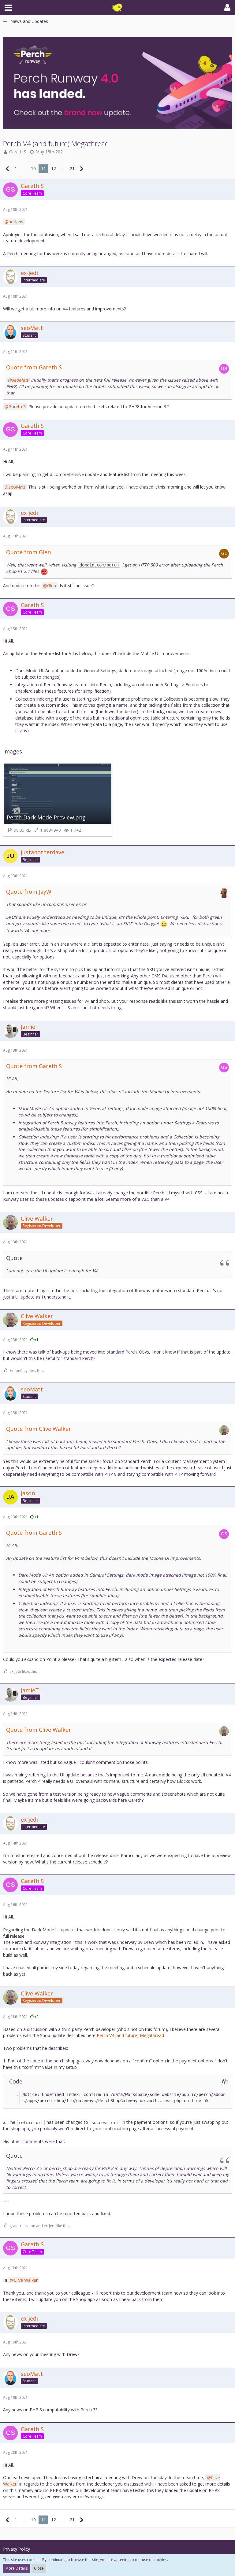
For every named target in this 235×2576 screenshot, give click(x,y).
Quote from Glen (28, 552)
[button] (8, 8)
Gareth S (18, 152)
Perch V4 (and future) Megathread (130, 2035)
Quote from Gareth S (34, 367)
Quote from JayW (29, 892)
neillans (16, 222)
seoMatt (20, 380)
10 (33, 169)
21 (72, 169)
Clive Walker (26, 2280)
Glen (52, 586)
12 (54, 169)
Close (39, 2568)
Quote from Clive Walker (39, 1429)
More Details (17, 2568)
